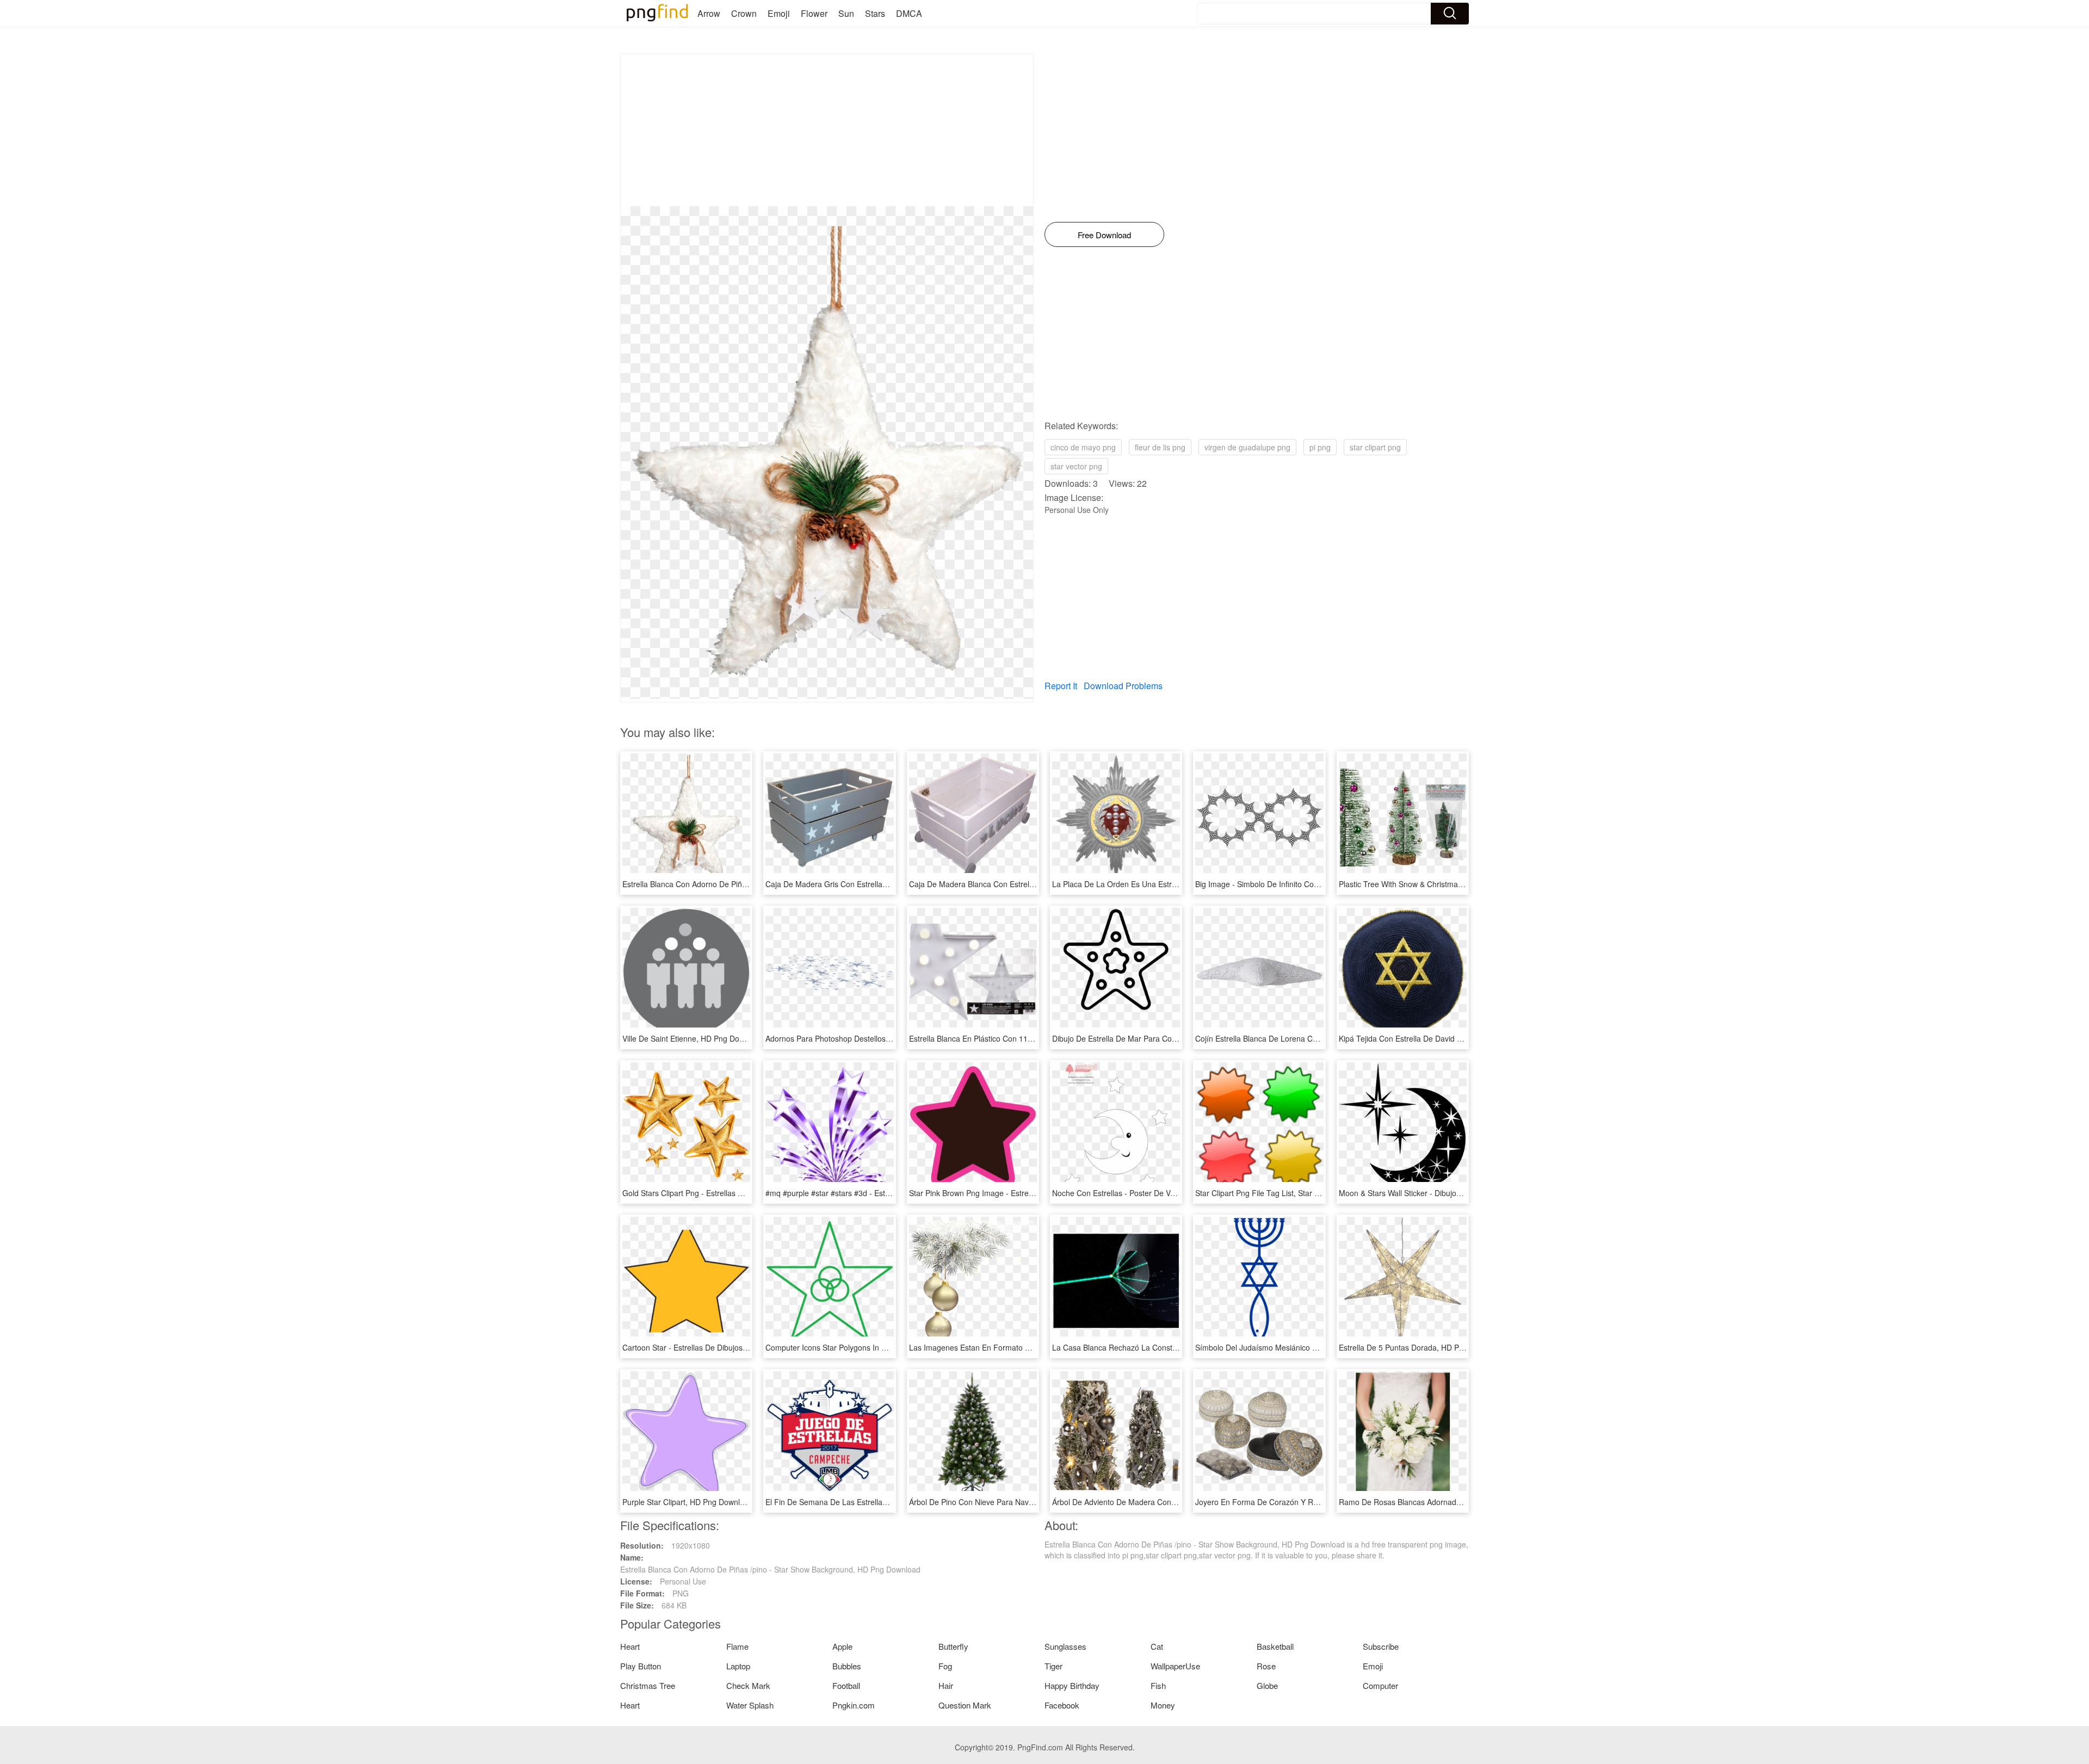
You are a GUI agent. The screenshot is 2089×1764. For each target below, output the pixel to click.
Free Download (1104, 235)
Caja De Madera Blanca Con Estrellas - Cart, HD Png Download (1019, 884)
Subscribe (1381, 1646)
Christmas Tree (648, 1685)
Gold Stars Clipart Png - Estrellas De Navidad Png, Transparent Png (739, 1193)
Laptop (738, 1666)
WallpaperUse (1175, 1666)
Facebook (1062, 1705)
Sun (846, 13)
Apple (842, 1646)
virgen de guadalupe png (1247, 447)
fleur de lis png (1160, 447)
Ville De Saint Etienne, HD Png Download (693, 1038)
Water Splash (750, 1705)
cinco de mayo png (1083, 447)
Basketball (1275, 1646)
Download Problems (1123, 686)
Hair (946, 1685)
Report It (1061, 686)
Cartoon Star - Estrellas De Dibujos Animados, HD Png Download (734, 1347)
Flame (737, 1646)
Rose (1266, 1666)
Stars (875, 13)
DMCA (909, 13)
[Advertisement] (827, 130)
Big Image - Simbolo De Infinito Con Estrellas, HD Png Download (1306, 884)
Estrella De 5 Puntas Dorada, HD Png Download (1421, 1347)
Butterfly (953, 1646)
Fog (945, 1666)
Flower (814, 13)
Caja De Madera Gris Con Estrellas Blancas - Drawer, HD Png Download (890, 884)
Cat (1157, 1646)
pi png (1320, 447)
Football (846, 1685)
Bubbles (847, 1666)
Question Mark (965, 1705)
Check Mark (748, 1685)
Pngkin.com (854, 1705)
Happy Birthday (1072, 1685)
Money (1163, 1705)
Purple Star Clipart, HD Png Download (688, 1502)
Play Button (641, 1666)
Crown (744, 13)
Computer (1380, 1685)
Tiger (1053, 1666)
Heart (630, 1646)
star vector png (1076, 466)
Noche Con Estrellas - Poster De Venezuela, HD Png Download (1161, 1193)
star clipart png (1375, 447)
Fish (1158, 1685)
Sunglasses (1065, 1646)
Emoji (779, 13)
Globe (1267, 1685)
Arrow (709, 13)
